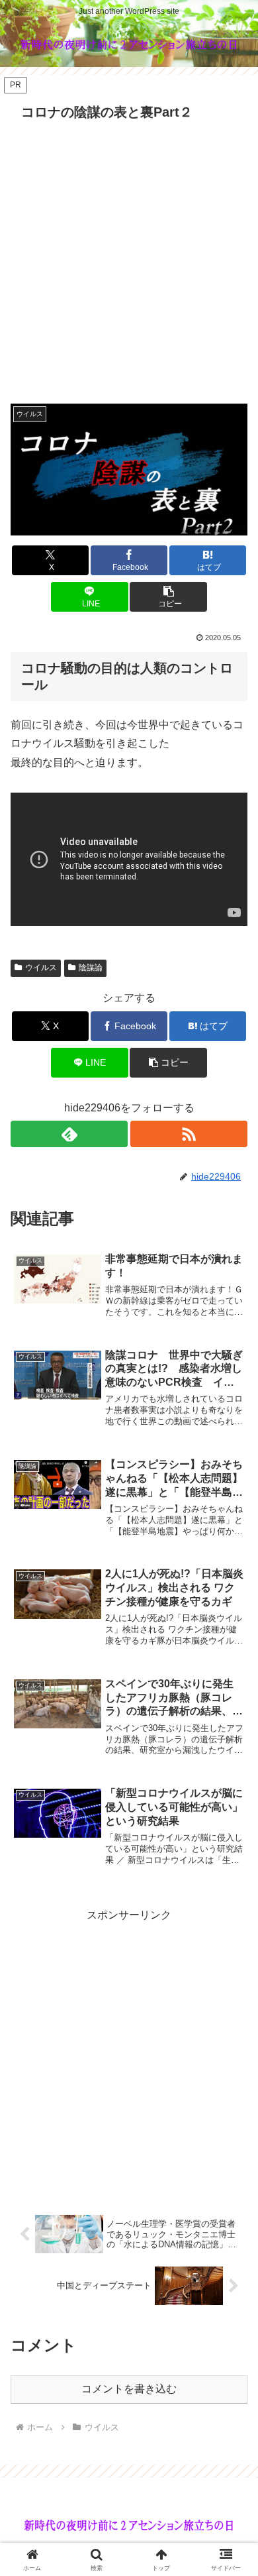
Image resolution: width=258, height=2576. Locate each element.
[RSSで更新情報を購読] (189, 1134)
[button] (168, 597)
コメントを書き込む (129, 2389)
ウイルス (41, 968)
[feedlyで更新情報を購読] (69, 1134)
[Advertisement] (129, 262)
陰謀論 (91, 968)
